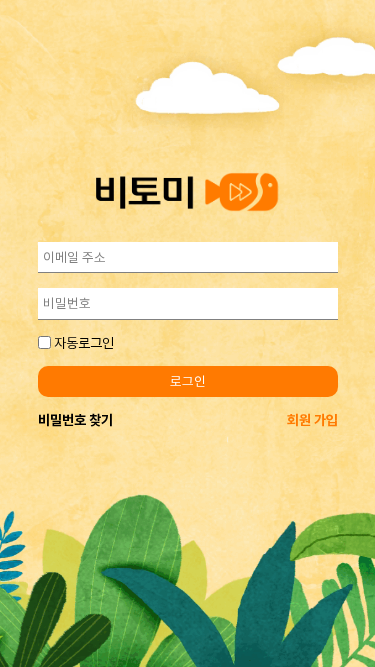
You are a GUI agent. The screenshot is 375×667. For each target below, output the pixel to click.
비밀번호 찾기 (75, 420)
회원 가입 (312, 420)
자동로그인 (84, 343)
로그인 (188, 381)
